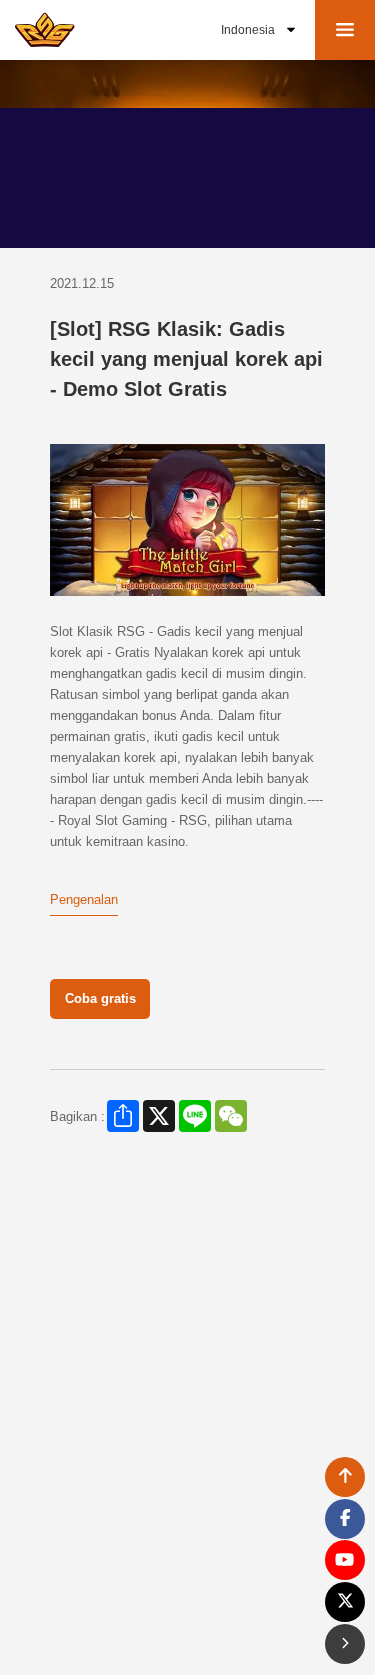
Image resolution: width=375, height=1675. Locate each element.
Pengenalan (84, 899)
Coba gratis (100, 998)
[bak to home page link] (45, 30)
